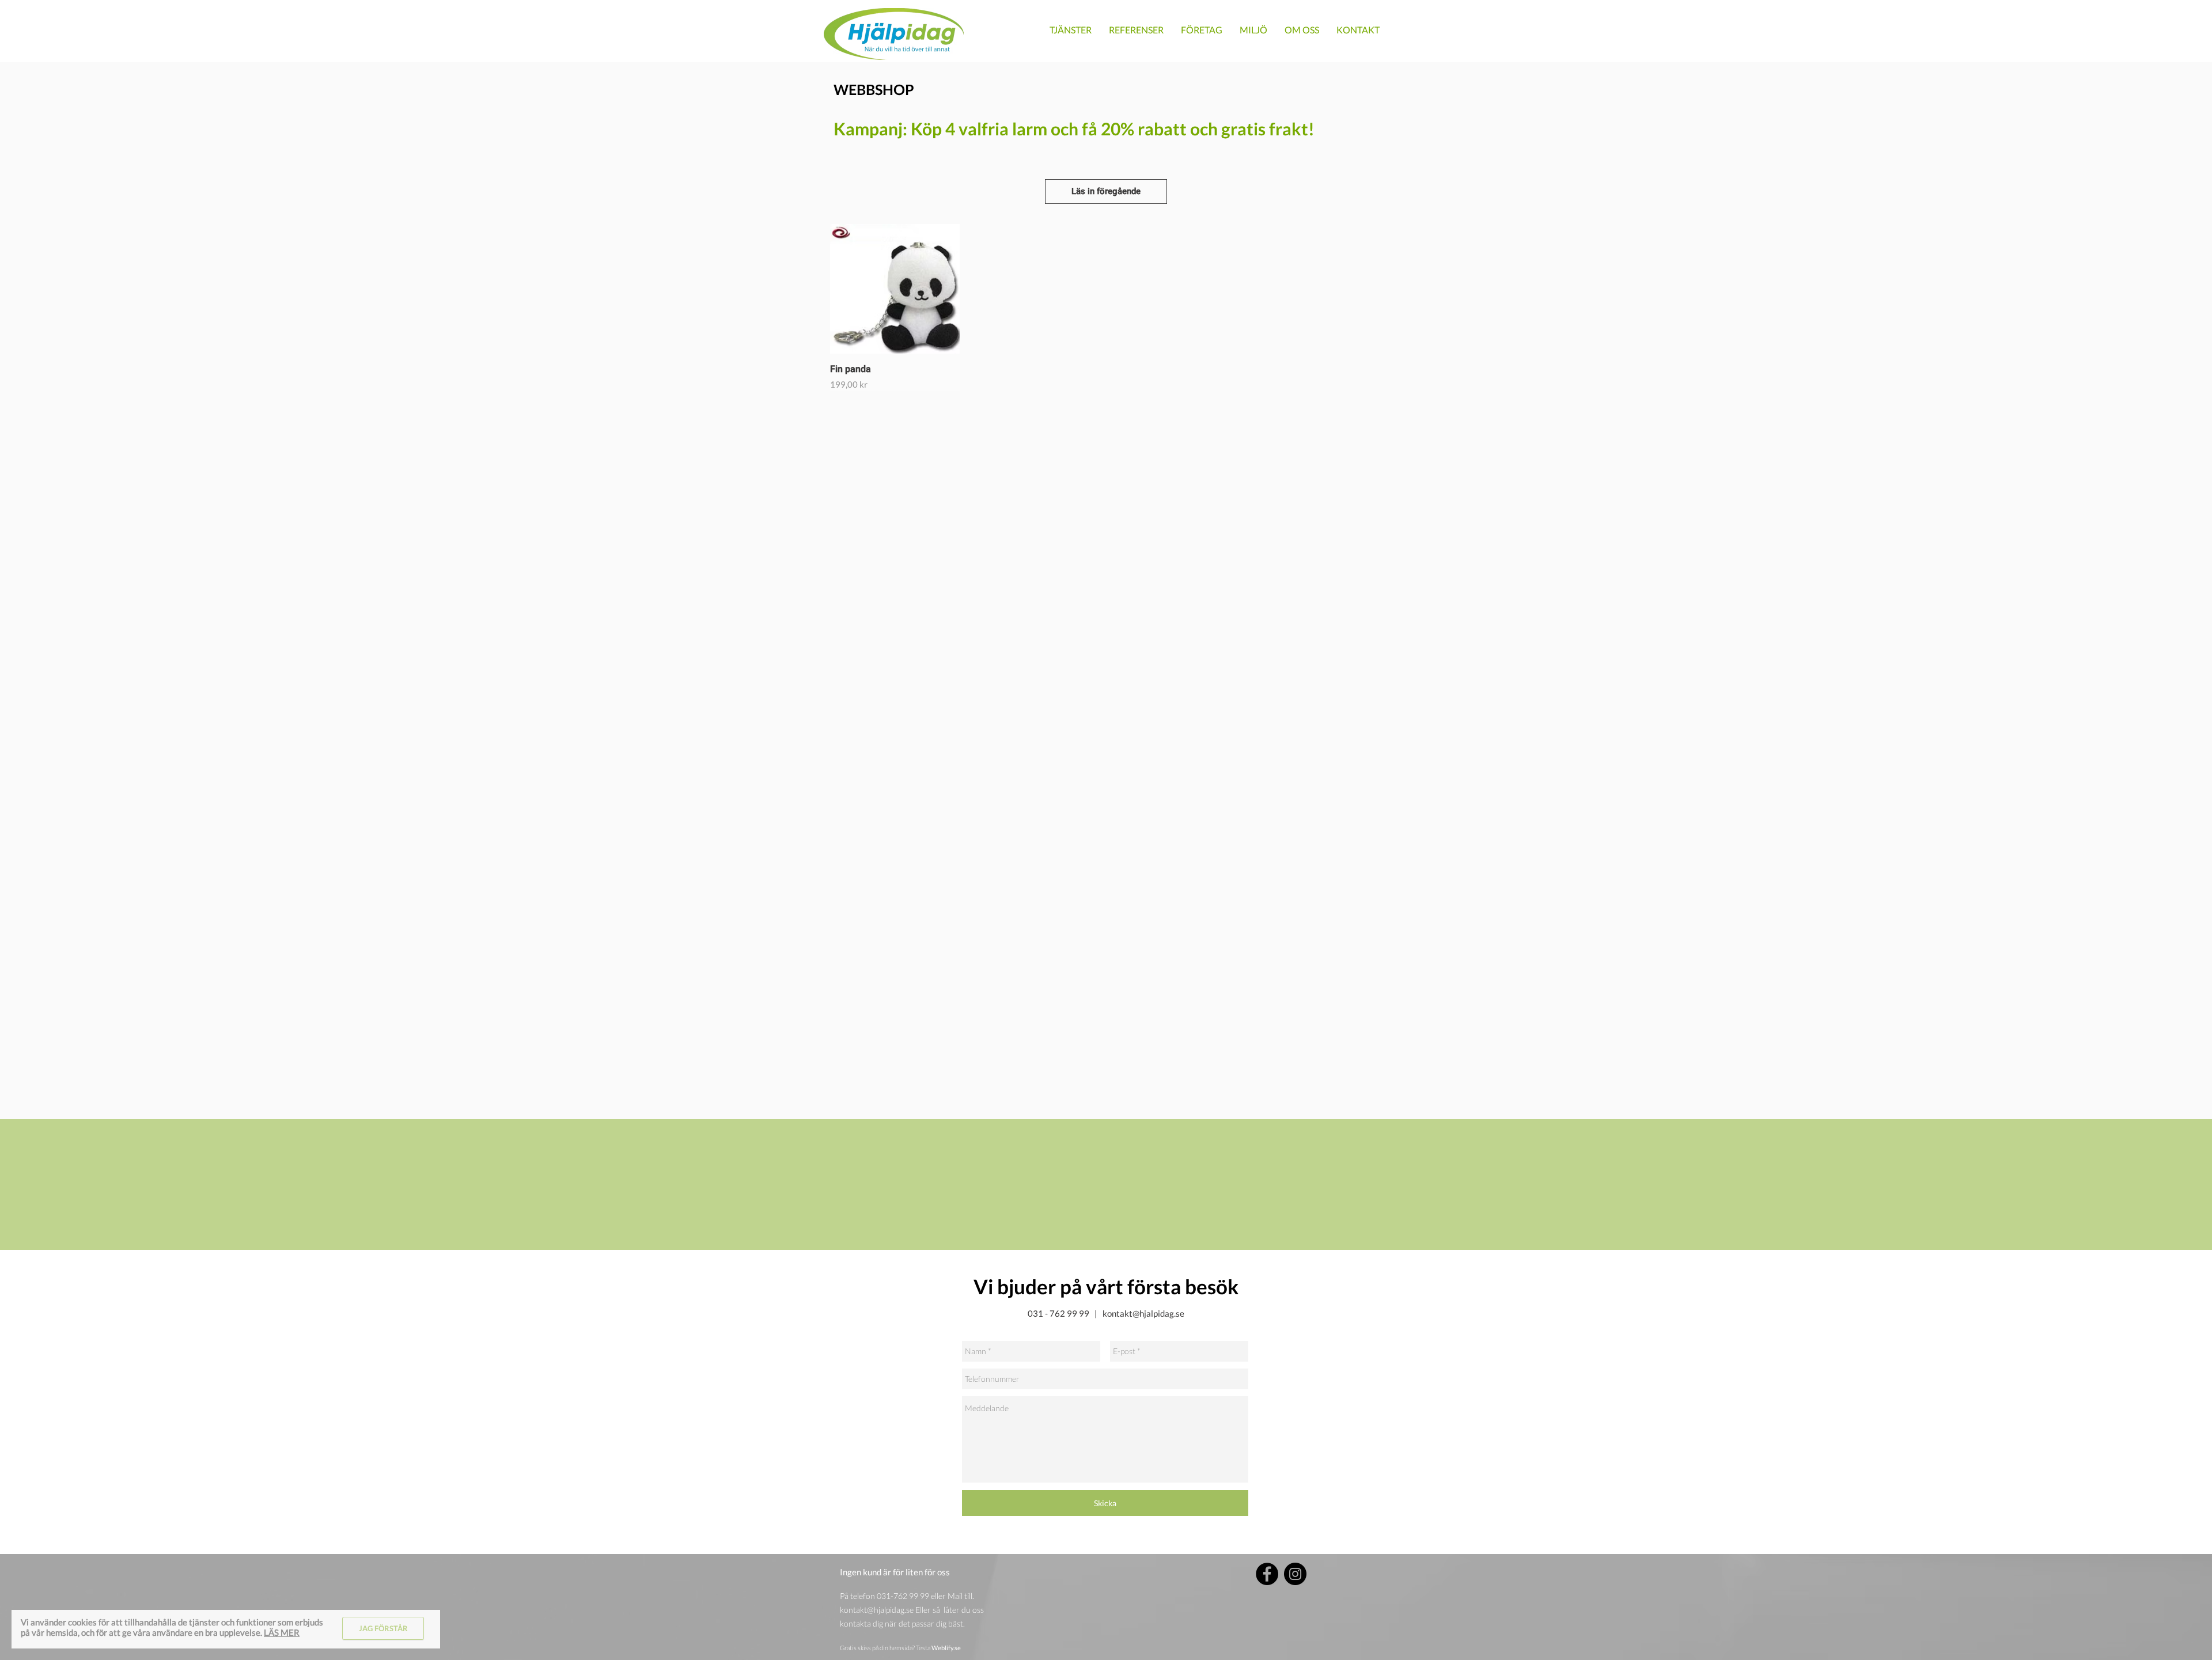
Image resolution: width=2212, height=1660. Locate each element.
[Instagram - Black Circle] (1295, 1574)
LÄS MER (282, 1632)
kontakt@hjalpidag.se (1143, 1313)
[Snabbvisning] (895, 289)
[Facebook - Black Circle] (1267, 1574)
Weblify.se (946, 1648)
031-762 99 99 (903, 1596)
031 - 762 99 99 (1058, 1313)
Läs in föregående (1106, 191)
